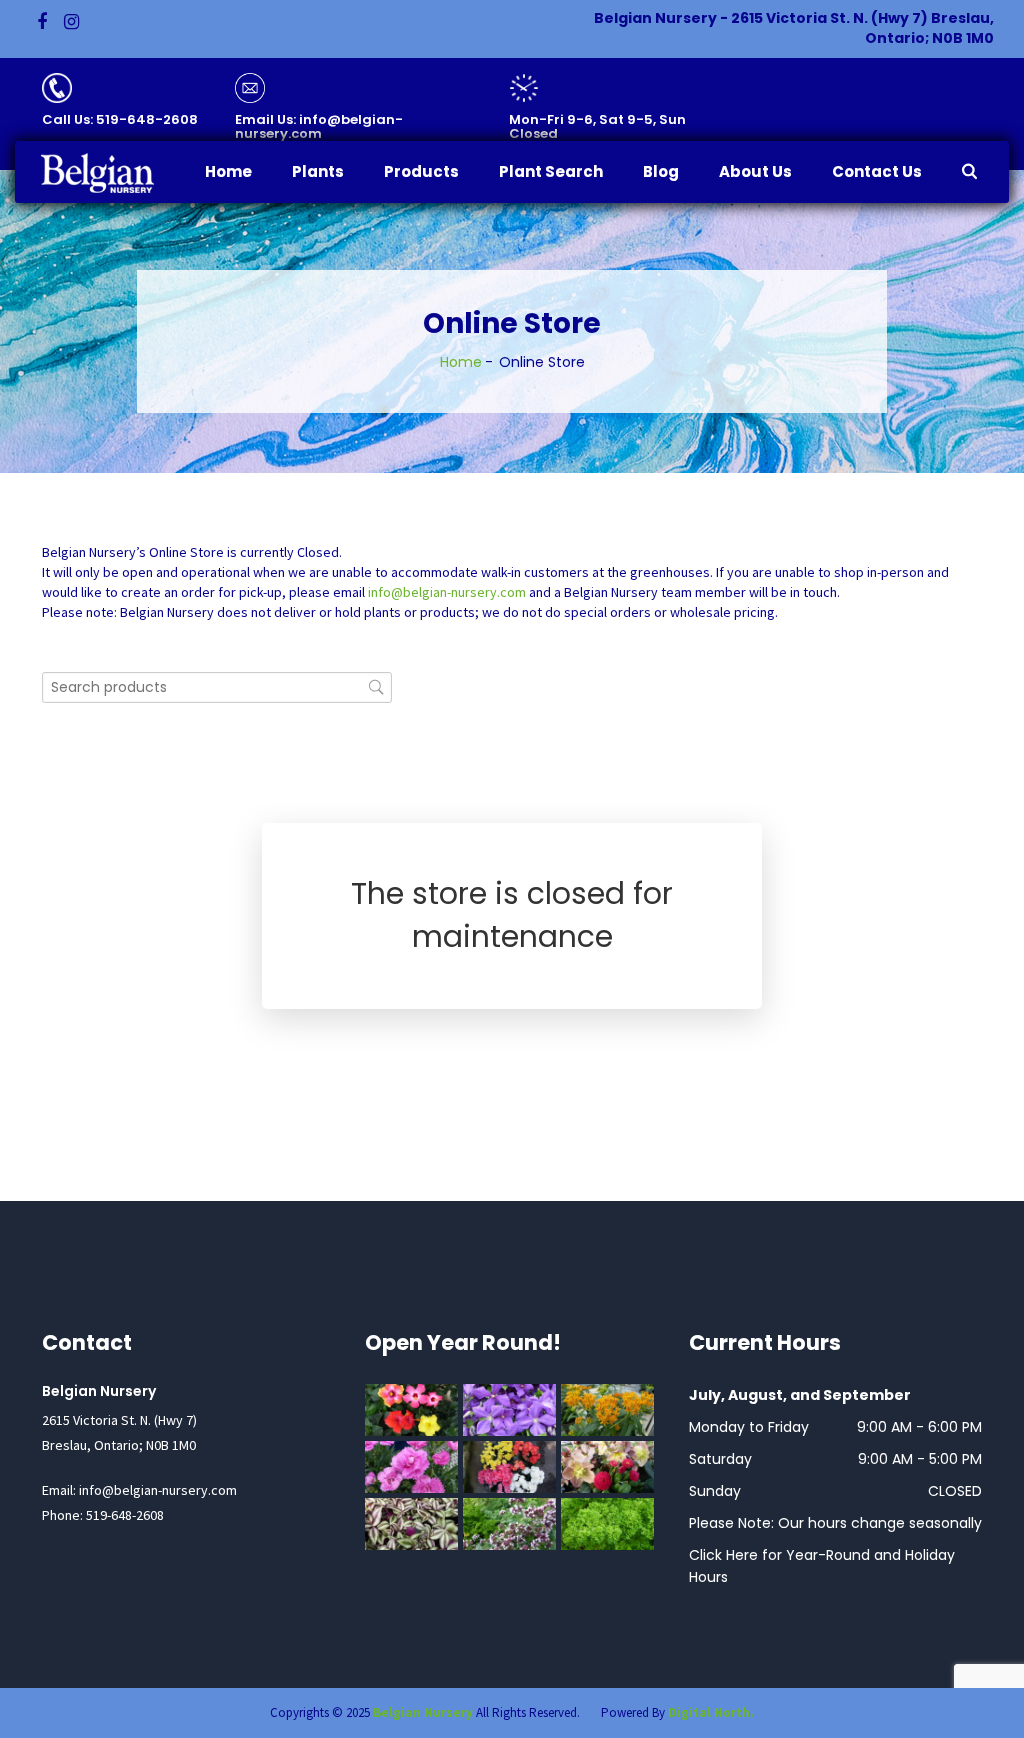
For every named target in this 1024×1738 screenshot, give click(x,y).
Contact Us (877, 171)
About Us (755, 171)
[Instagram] (71, 22)
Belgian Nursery (423, 1712)
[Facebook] (42, 22)
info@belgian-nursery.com (447, 592)
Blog (661, 171)
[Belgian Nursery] (110, 173)
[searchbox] (217, 687)
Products (421, 171)
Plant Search (551, 171)
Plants (318, 171)
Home (228, 171)
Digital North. (711, 1712)
